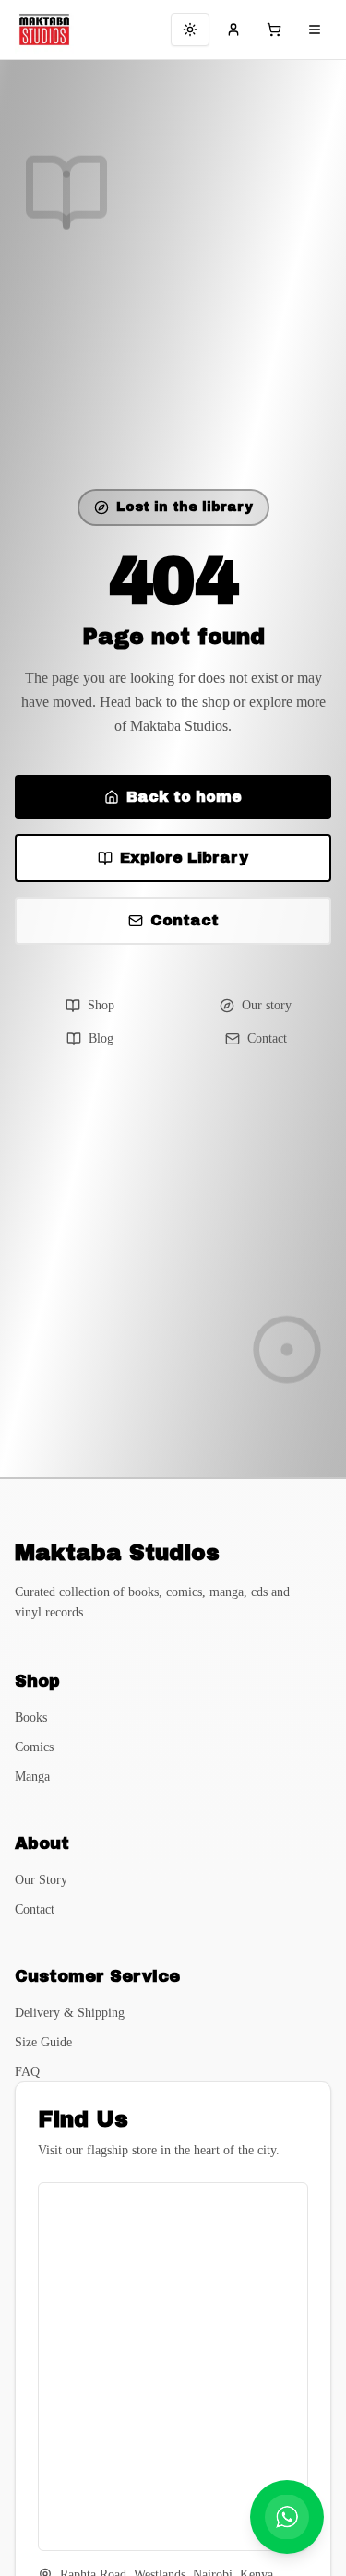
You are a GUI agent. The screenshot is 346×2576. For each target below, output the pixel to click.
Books (31, 1717)
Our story (267, 1005)
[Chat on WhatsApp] (287, 2517)
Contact (185, 920)
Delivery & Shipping (70, 2013)
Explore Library (184, 858)
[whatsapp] (287, 2517)
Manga (32, 1777)
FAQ (27, 2072)
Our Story (41, 1880)
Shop (101, 1005)
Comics (34, 1747)
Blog (101, 1038)
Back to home (184, 797)
